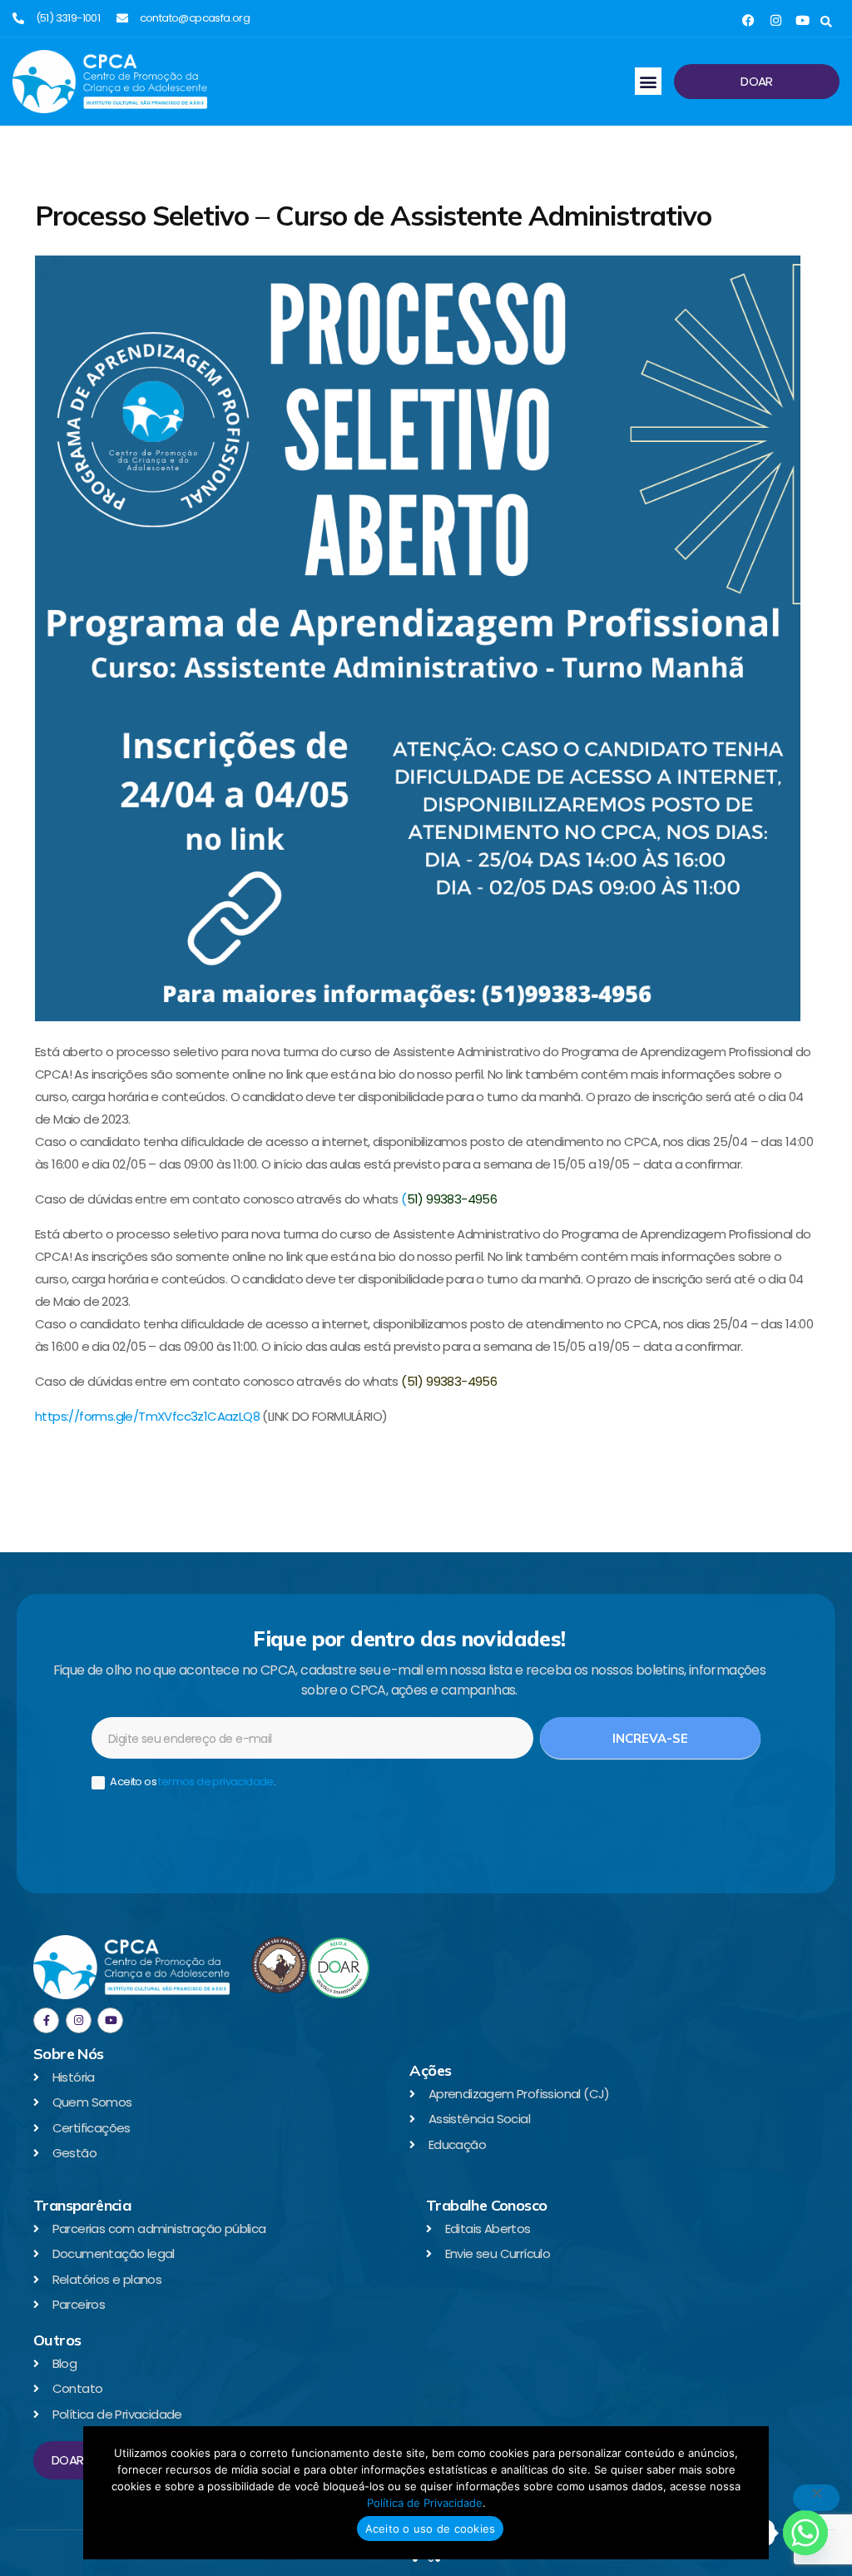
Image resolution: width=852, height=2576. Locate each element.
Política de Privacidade (425, 2503)
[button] (826, 22)
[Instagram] (776, 20)
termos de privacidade (215, 1782)
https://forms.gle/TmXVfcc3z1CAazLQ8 (147, 1416)
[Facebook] (748, 20)
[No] (816, 2498)
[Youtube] (802, 20)
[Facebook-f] (46, 2020)
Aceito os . (192, 1782)
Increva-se (650, 1738)
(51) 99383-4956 (449, 1381)
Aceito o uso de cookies (431, 2529)
